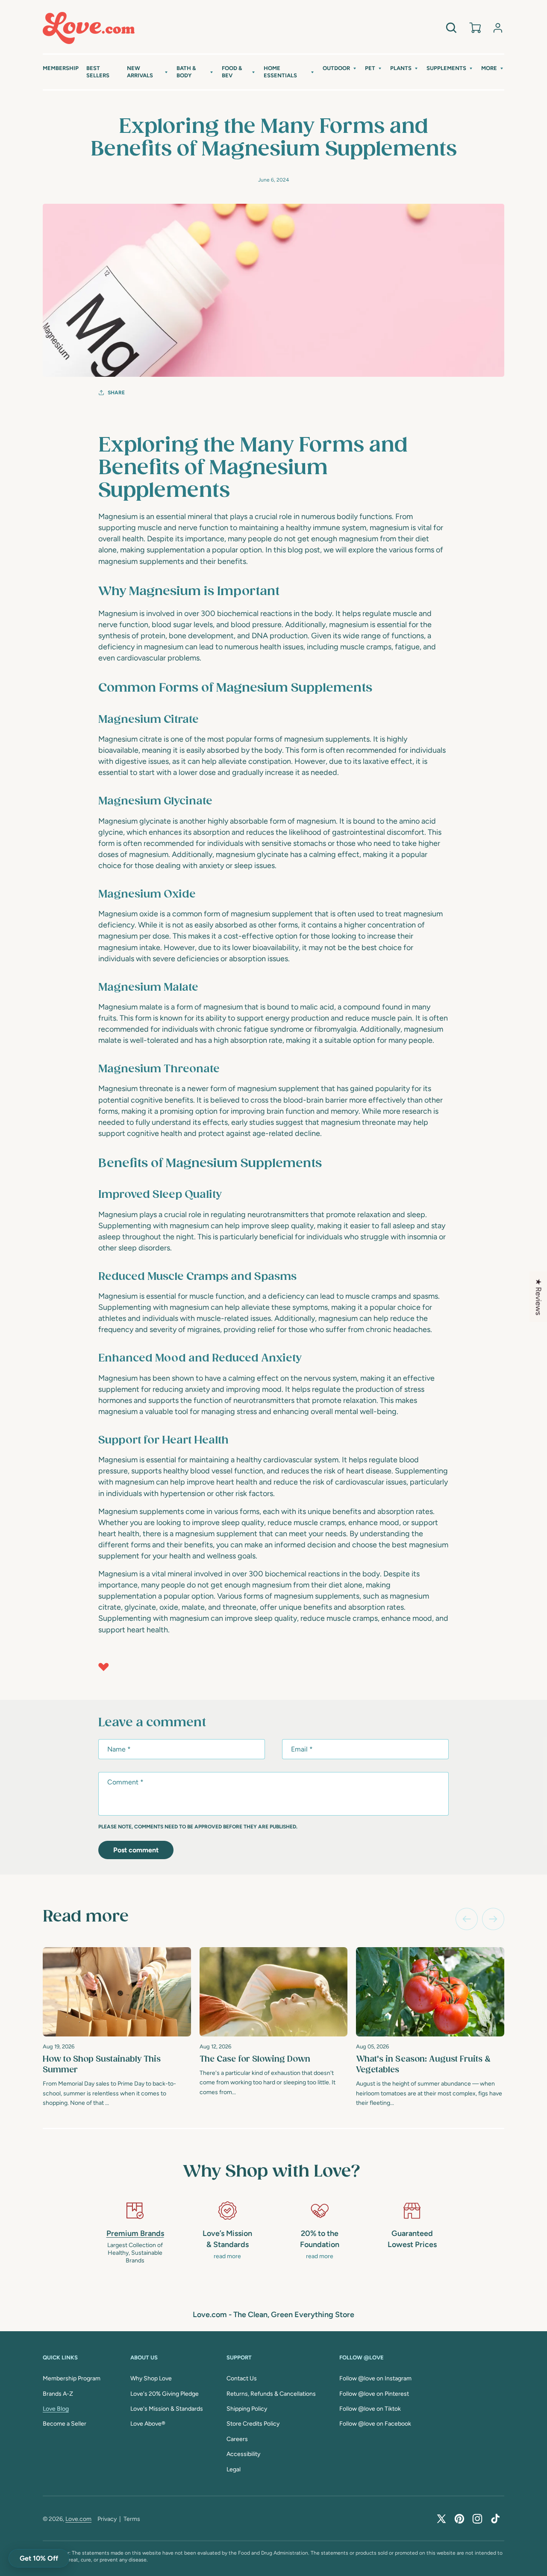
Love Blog (56, 2409)
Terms (132, 2519)
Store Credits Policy (253, 2424)
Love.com (78, 2519)
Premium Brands (135, 2233)
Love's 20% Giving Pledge (165, 2394)
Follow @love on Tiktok (370, 2409)
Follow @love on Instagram (375, 2378)
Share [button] (116, 393)
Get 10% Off (39, 2558)
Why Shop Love (151, 2378)
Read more (86, 1917)
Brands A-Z (58, 2394)
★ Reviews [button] (538, 1297)
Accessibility (243, 2454)
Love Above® (148, 2424)
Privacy (107, 2519)
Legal (234, 2469)
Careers (237, 2439)
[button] (148, 72)
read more (227, 2256)
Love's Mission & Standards (167, 2409)
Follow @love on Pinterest (374, 2394)
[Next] (493, 1919)
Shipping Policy (247, 2409)
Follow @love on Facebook (375, 2424)
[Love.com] (89, 28)
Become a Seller (65, 2424)
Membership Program (72, 2378)
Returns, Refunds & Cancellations (271, 2394)
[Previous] (467, 1919)
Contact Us (242, 2378)
